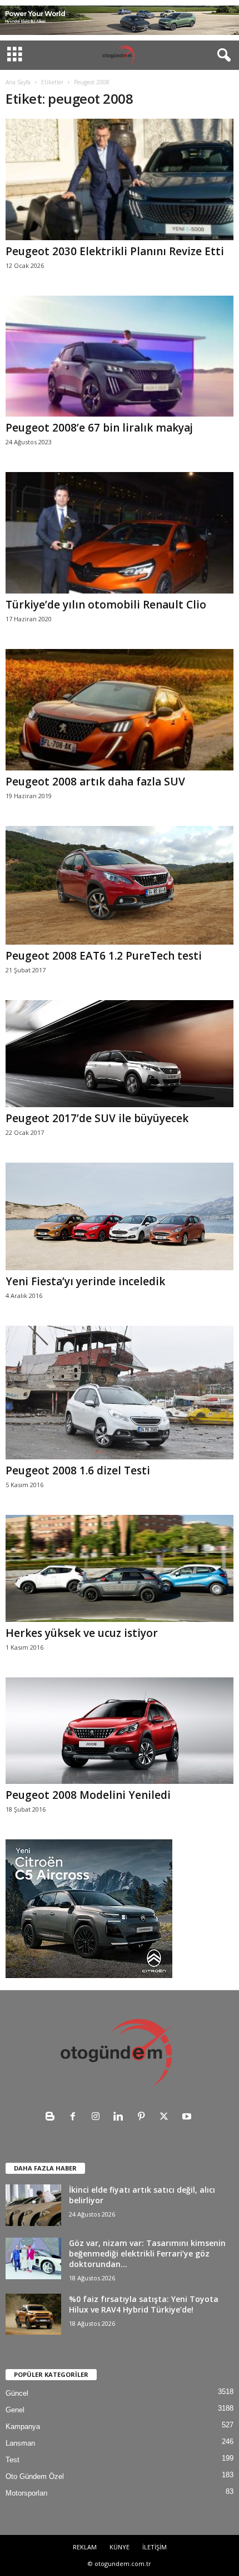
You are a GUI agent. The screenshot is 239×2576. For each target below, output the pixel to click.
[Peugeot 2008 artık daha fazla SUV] (120, 710)
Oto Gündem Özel (35, 2476)
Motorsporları (27, 2493)
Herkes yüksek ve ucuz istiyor (82, 1633)
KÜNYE (120, 2547)
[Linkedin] (121, 2118)
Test (13, 2460)
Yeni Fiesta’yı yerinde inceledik (85, 1281)
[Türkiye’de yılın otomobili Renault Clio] (120, 533)
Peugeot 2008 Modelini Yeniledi (88, 1795)
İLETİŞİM (155, 2547)
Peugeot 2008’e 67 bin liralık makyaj (99, 428)
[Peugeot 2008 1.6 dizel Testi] (120, 1393)
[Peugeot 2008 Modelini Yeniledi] (120, 1731)
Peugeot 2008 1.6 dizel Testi (78, 1470)
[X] (166, 2118)
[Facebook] (75, 2118)
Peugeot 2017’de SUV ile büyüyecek (97, 1118)
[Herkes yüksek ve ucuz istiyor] (120, 1568)
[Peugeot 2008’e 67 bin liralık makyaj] (120, 356)
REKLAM (85, 2547)
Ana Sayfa (18, 82)
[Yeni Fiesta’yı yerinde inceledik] (120, 1216)
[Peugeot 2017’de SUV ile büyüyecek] (120, 1054)
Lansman (20, 2443)
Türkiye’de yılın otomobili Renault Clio (106, 605)
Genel (15, 2410)
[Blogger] (53, 2118)
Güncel (17, 2393)
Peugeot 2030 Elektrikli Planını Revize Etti (115, 251)
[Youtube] (188, 2118)
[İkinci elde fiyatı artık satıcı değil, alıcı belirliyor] (33, 2205)
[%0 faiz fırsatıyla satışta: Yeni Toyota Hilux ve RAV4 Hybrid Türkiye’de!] (33, 2314)
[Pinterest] (144, 2118)
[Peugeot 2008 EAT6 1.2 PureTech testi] (120, 885)
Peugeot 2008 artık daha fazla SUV (95, 782)
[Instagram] (98, 2118)
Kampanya (23, 2427)
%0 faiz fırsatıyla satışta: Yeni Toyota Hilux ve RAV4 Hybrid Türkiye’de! (144, 2304)
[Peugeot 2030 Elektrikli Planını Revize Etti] (120, 179)
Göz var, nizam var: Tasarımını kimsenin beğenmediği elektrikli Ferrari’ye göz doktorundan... (147, 2253)
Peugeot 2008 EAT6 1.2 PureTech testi (104, 956)
